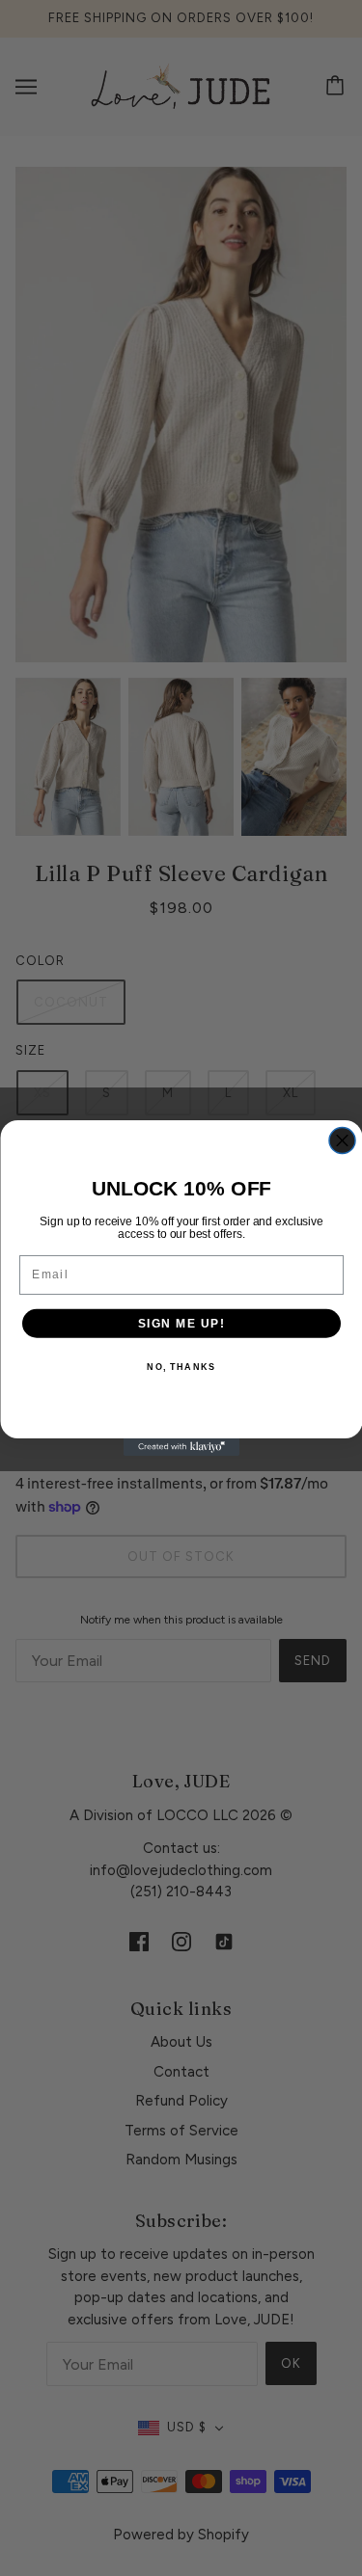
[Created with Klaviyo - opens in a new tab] (181, 1447)
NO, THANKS (181, 1368)
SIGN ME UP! (181, 1323)
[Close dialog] (342, 1141)
